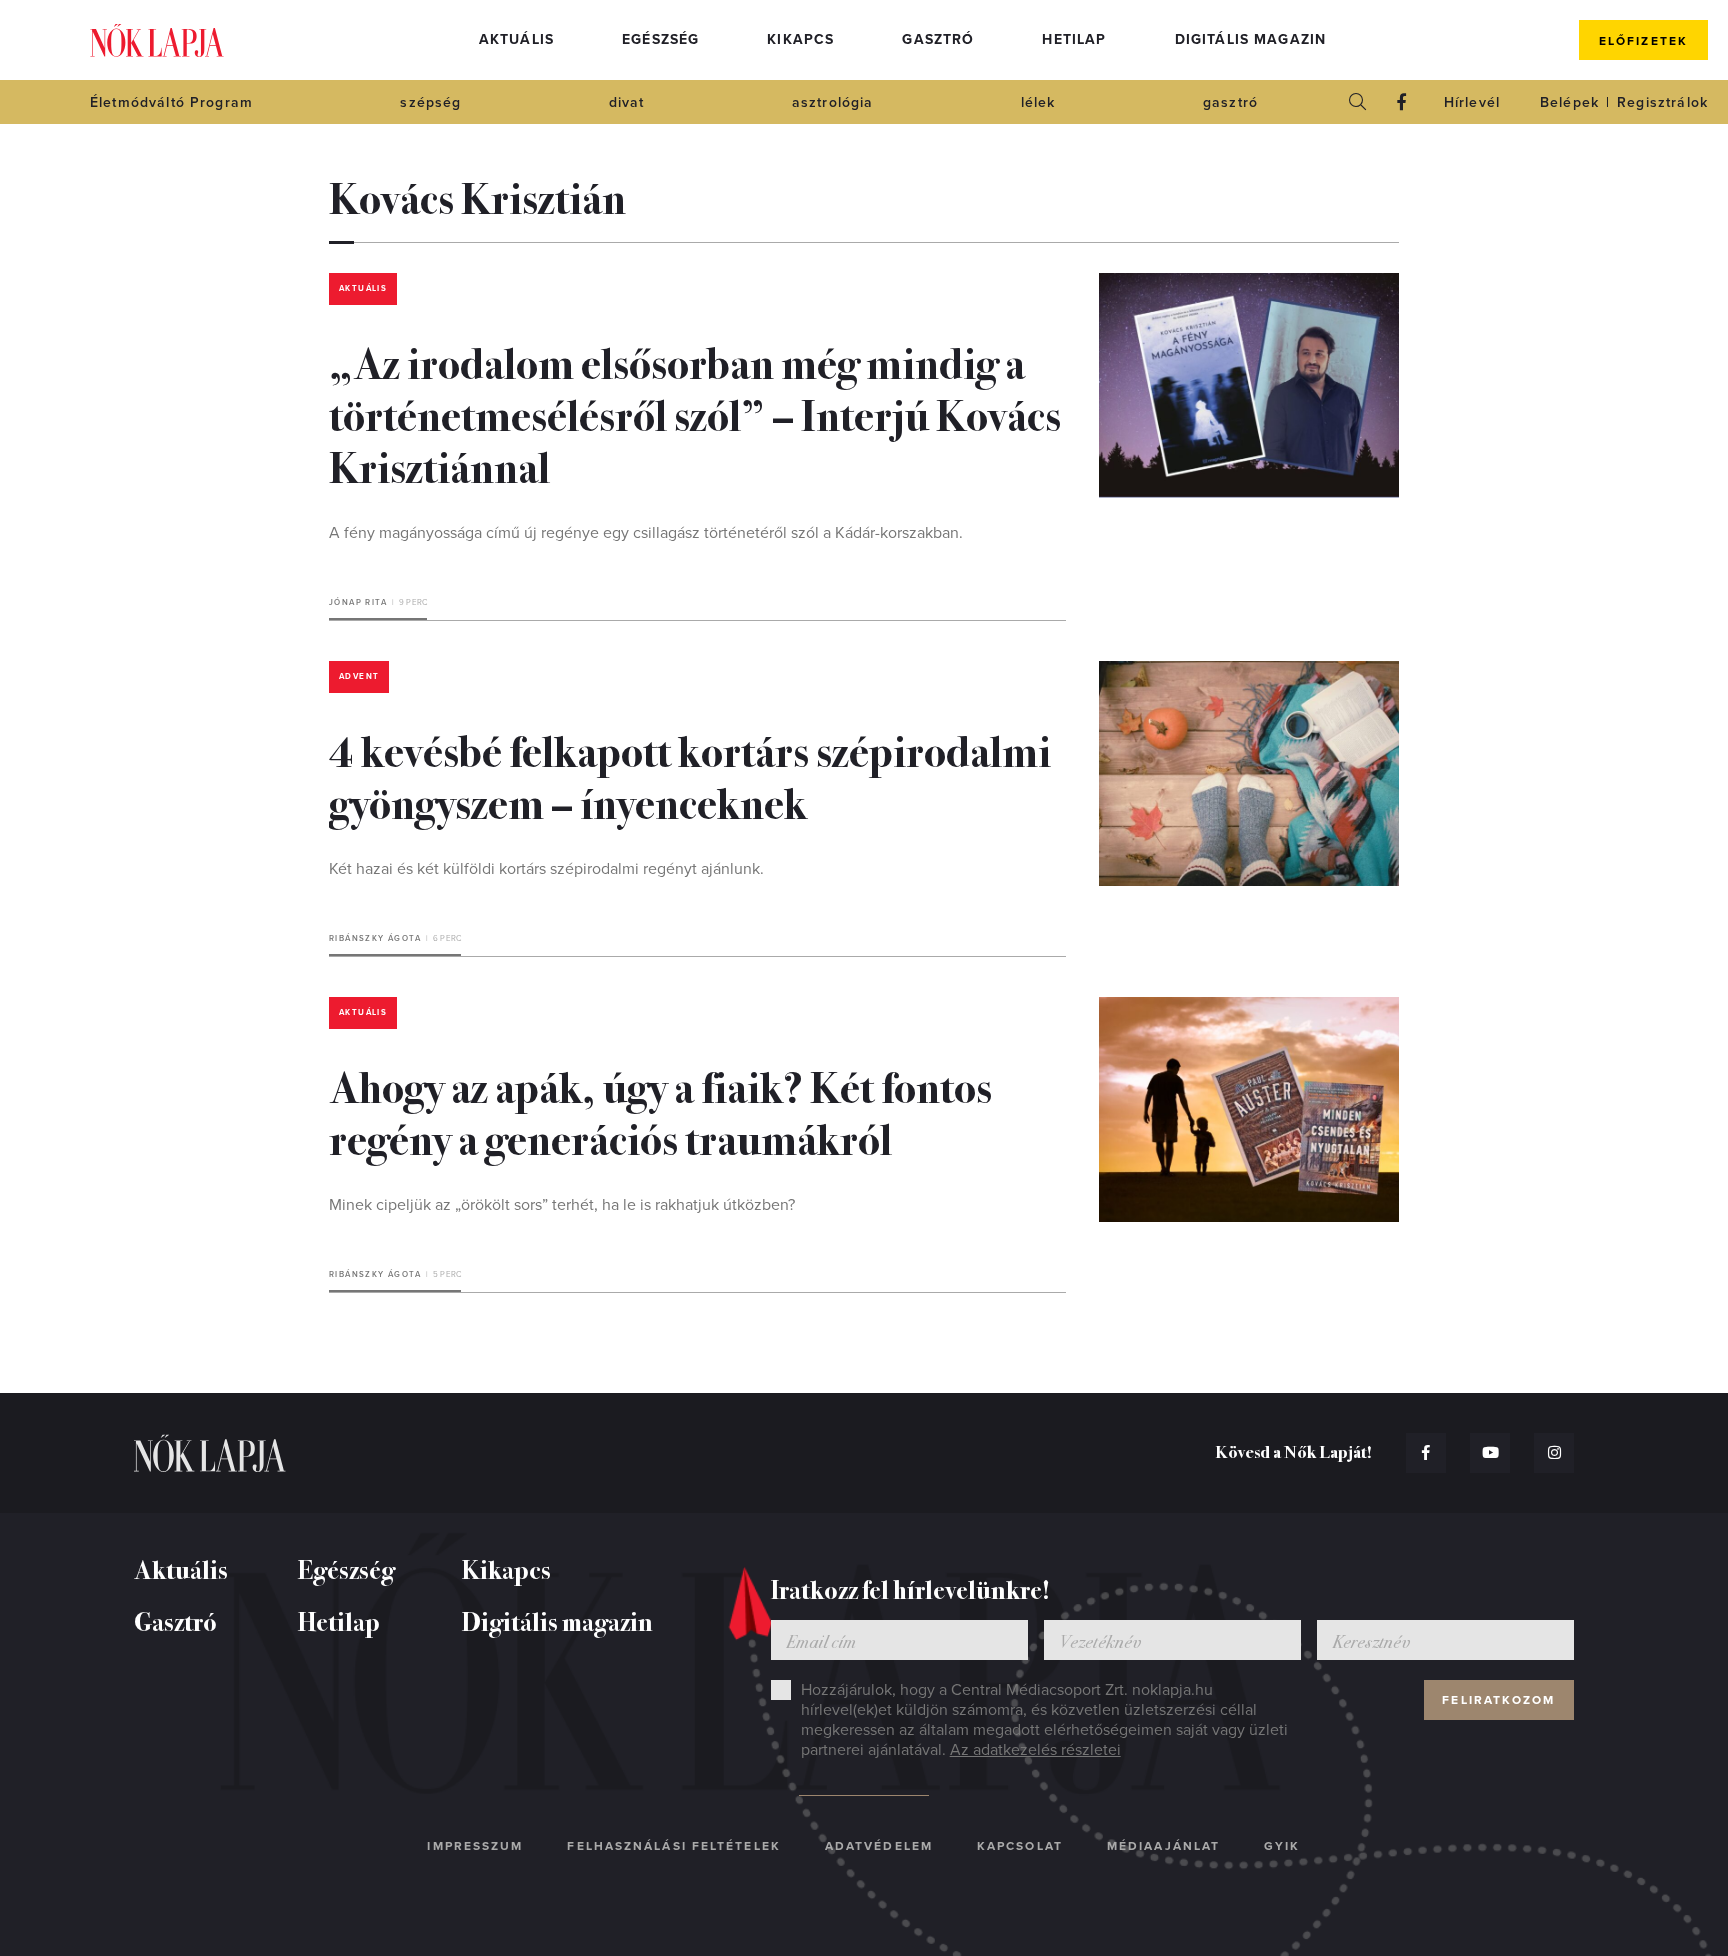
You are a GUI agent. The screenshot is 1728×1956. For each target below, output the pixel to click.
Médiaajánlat (1163, 1846)
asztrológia (833, 102)
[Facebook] (1402, 102)
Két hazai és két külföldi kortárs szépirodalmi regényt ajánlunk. (546, 869)
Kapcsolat (1020, 1846)
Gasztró (938, 39)
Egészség (660, 39)
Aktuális (516, 39)
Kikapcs (800, 39)
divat (627, 102)
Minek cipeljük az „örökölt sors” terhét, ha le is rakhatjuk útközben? (562, 1205)
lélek (1038, 102)
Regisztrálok (1662, 102)
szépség (430, 102)
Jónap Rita (358, 602)
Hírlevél (1472, 102)
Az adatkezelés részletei (1035, 1750)
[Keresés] (1358, 102)
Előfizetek (1643, 41)
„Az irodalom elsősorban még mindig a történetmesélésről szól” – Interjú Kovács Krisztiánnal (695, 413)
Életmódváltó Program (171, 102)
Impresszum (475, 1846)
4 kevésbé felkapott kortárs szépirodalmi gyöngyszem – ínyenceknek (690, 775)
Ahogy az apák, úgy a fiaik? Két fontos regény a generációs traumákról (660, 1111)
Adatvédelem (879, 1846)
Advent (359, 676)
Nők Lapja (157, 40)
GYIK (1282, 1846)
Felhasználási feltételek (673, 1846)
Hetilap (1074, 39)
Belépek (1569, 102)
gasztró (1230, 102)
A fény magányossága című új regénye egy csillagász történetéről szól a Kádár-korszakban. (646, 533)
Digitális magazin (1251, 39)
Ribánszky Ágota (375, 938)
